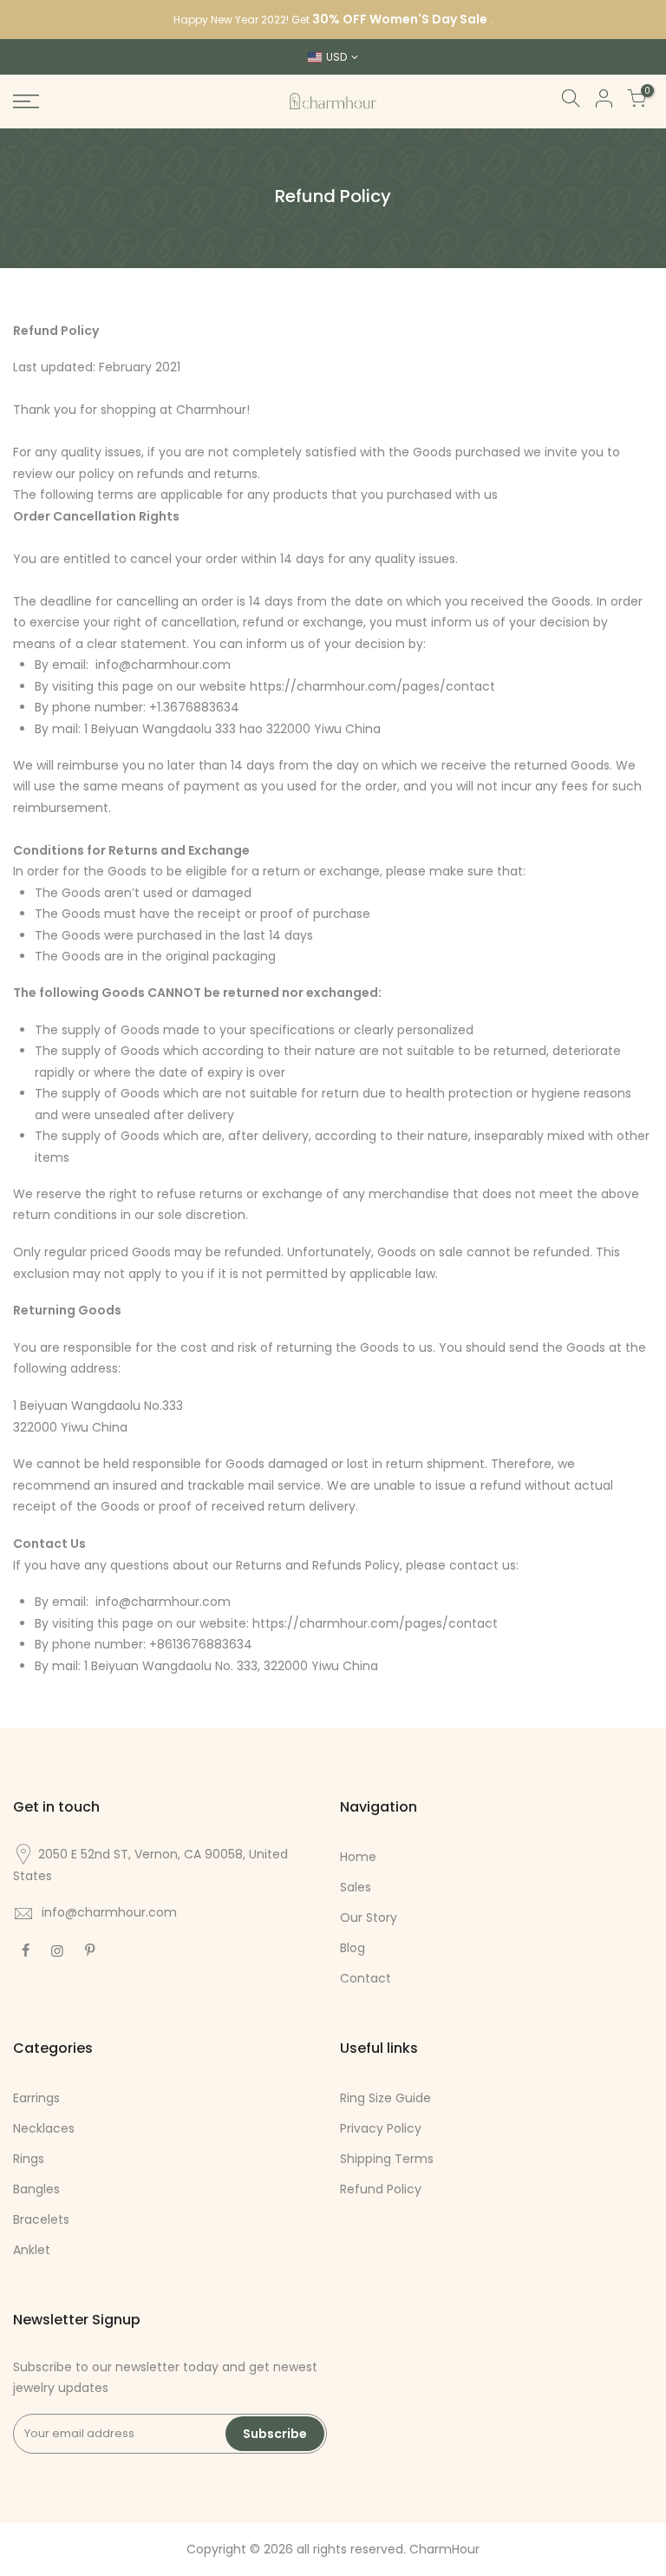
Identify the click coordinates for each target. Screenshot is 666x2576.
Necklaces (44, 2128)
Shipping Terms (387, 2159)
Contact (366, 1978)
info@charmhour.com (109, 1912)
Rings (29, 2159)
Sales (356, 1887)
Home (358, 1857)
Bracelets (41, 2219)
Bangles (36, 2189)
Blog (353, 1948)
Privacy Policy (381, 2128)
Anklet (32, 2250)
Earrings (36, 2098)
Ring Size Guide (385, 2098)
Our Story (369, 1917)
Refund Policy (381, 2189)
